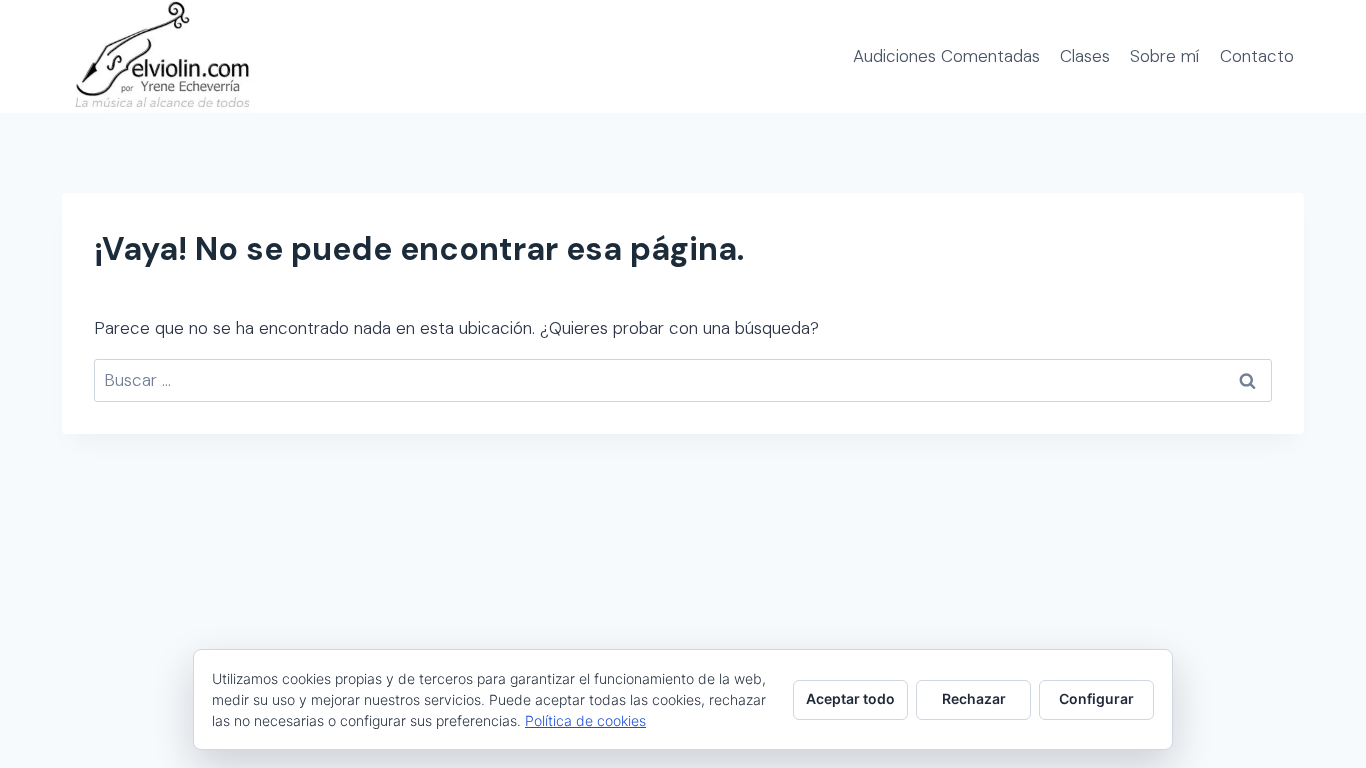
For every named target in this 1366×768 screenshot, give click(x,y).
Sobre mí (1164, 56)
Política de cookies (585, 720)
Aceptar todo (850, 698)
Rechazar (974, 698)
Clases (1085, 56)
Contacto (1257, 56)
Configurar (1096, 698)
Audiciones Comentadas (946, 56)
